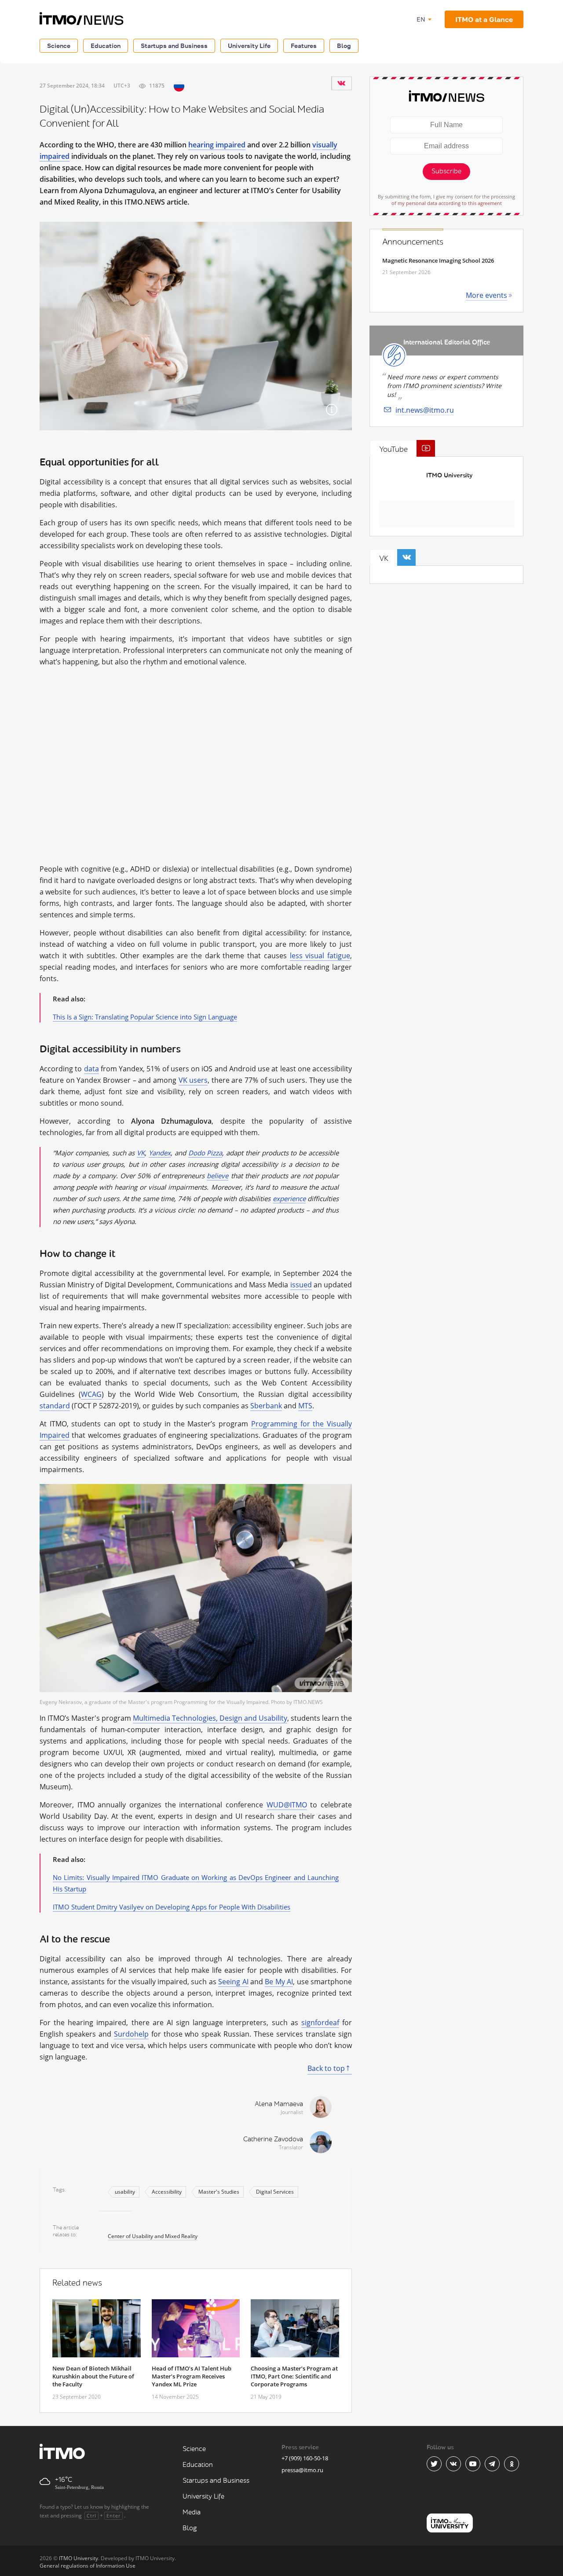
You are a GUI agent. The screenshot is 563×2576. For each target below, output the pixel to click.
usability (125, 2192)
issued (301, 1285)
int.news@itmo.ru (425, 410)
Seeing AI (233, 1982)
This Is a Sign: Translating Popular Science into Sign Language (145, 1017)
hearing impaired (217, 145)
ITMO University (449, 475)
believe (218, 1176)
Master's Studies (219, 2192)
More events (486, 295)
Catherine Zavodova (273, 2139)
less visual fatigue (320, 956)
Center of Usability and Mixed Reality (153, 2236)
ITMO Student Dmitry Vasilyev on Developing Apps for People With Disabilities (172, 1907)
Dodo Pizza (205, 1153)
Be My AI (279, 1982)
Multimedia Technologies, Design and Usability (210, 1718)
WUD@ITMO (287, 1805)
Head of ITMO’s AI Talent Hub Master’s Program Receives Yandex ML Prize (192, 2376)
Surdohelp (131, 2034)
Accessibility (167, 2192)
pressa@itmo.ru (302, 2470)
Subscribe (446, 171)
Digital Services (275, 2192)
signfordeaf (320, 2023)
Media (192, 2512)
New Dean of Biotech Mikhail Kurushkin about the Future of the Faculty (93, 2376)
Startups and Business (174, 46)
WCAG (91, 1394)
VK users (193, 1080)
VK (141, 1153)
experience (289, 1198)
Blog (344, 46)
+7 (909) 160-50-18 (305, 2458)
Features (304, 46)
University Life (249, 46)
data (91, 1069)
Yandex (160, 1153)
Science (59, 46)
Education (106, 46)
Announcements (413, 242)
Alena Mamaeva (279, 2104)
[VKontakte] (341, 83)
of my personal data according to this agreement (447, 203)
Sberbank (266, 1406)
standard (55, 1406)
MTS (305, 1406)
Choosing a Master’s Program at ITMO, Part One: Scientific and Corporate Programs (294, 2376)
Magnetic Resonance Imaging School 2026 (438, 260)
